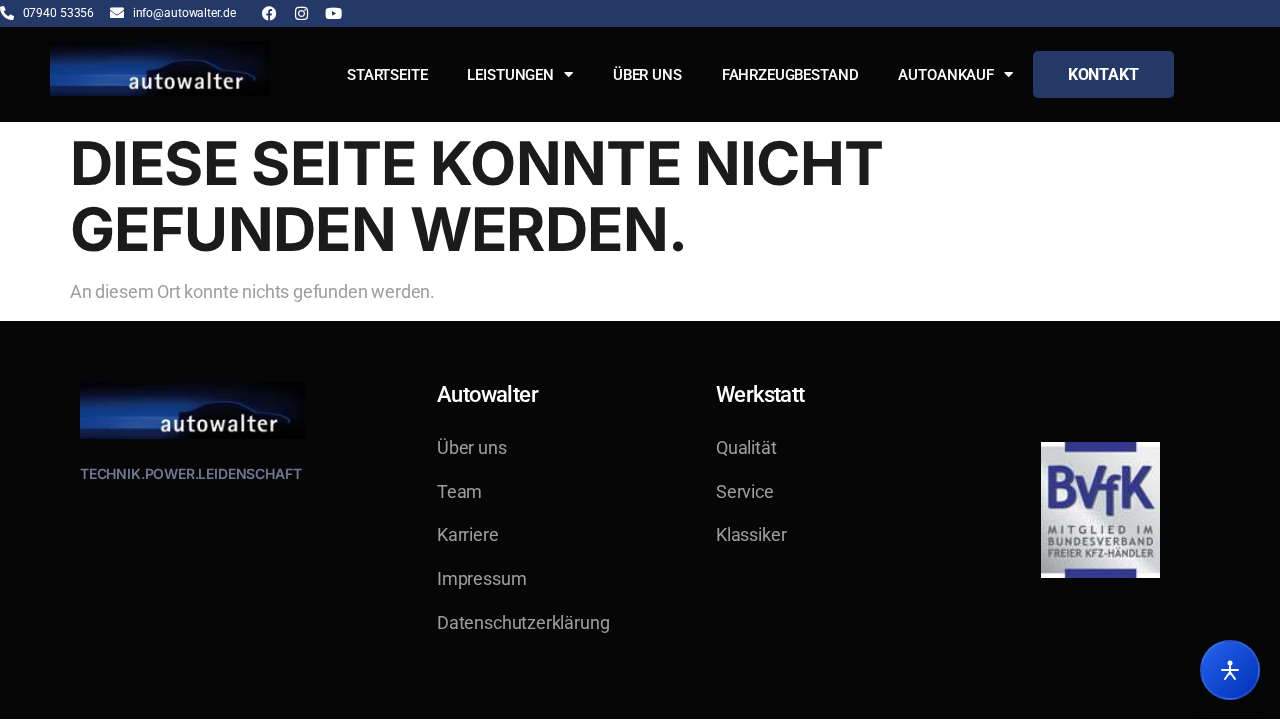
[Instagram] (301, 13)
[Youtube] (333, 13)
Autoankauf (946, 75)
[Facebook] (269, 13)
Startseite (387, 75)
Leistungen (510, 75)
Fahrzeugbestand (790, 75)
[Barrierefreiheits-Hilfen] (1230, 670)
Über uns (647, 75)
